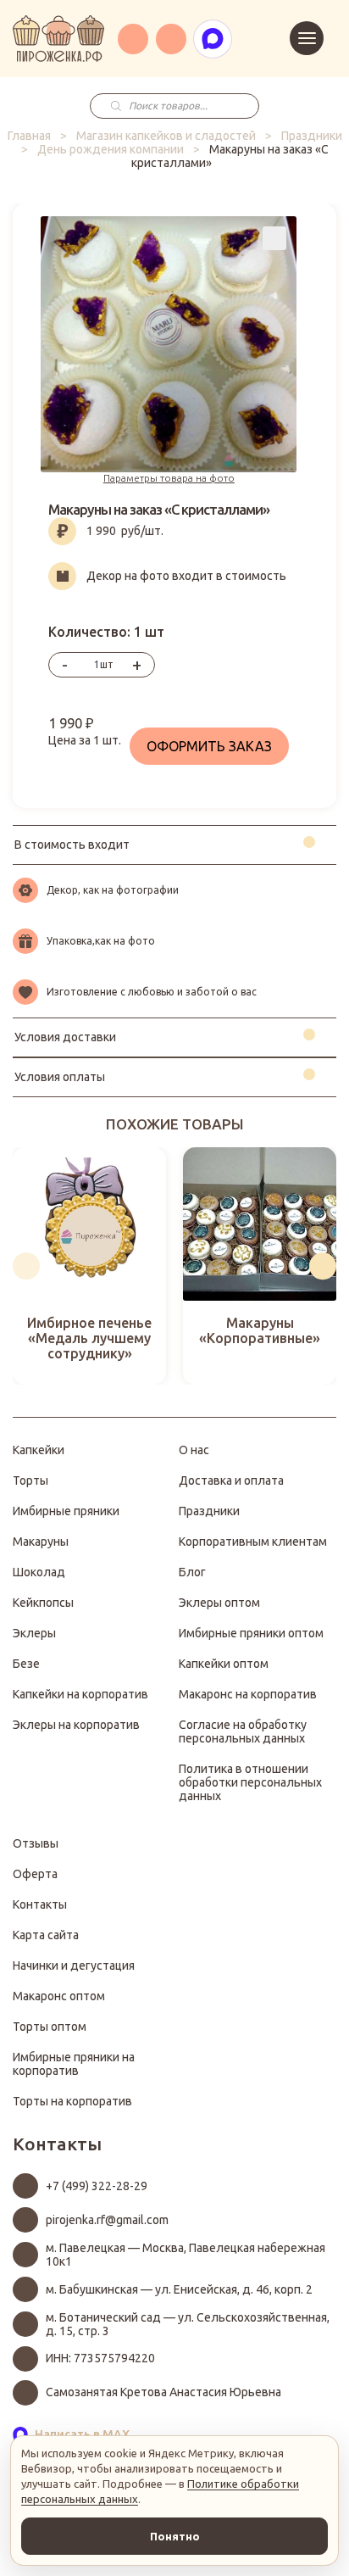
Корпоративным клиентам (253, 1542)
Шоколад (39, 1572)
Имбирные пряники (66, 1511)
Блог (192, 1572)
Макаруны (41, 1542)
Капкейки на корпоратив (80, 1694)
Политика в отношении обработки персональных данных (250, 1782)
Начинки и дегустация (74, 1965)
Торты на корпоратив (72, 2101)
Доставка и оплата (231, 1480)
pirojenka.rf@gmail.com (107, 2220)
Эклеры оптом (219, 1603)
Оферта (35, 1874)
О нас (194, 1450)
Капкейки (39, 1450)
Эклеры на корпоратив (76, 1725)
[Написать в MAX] (213, 39)
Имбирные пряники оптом (251, 1633)
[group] (89, 1266)
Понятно (175, 2536)
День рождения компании (111, 149)
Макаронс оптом (59, 1996)
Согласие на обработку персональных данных (243, 1731)
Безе (26, 1664)
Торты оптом (50, 2027)
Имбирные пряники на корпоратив (74, 2064)
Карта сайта (46, 1935)
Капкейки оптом (224, 1664)
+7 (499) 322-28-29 (97, 2186)
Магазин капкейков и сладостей (166, 136)
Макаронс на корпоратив (248, 1694)
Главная (29, 136)
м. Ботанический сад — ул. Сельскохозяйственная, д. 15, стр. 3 (188, 2324)
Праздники (312, 136)
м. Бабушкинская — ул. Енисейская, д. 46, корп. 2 (179, 2289)
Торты (30, 1480)
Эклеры (34, 1633)
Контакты (40, 1904)
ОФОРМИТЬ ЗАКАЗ (209, 746)
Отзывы (36, 1843)
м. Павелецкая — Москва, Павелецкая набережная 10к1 (186, 2255)
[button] (26, 1266)
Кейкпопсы (43, 1603)
